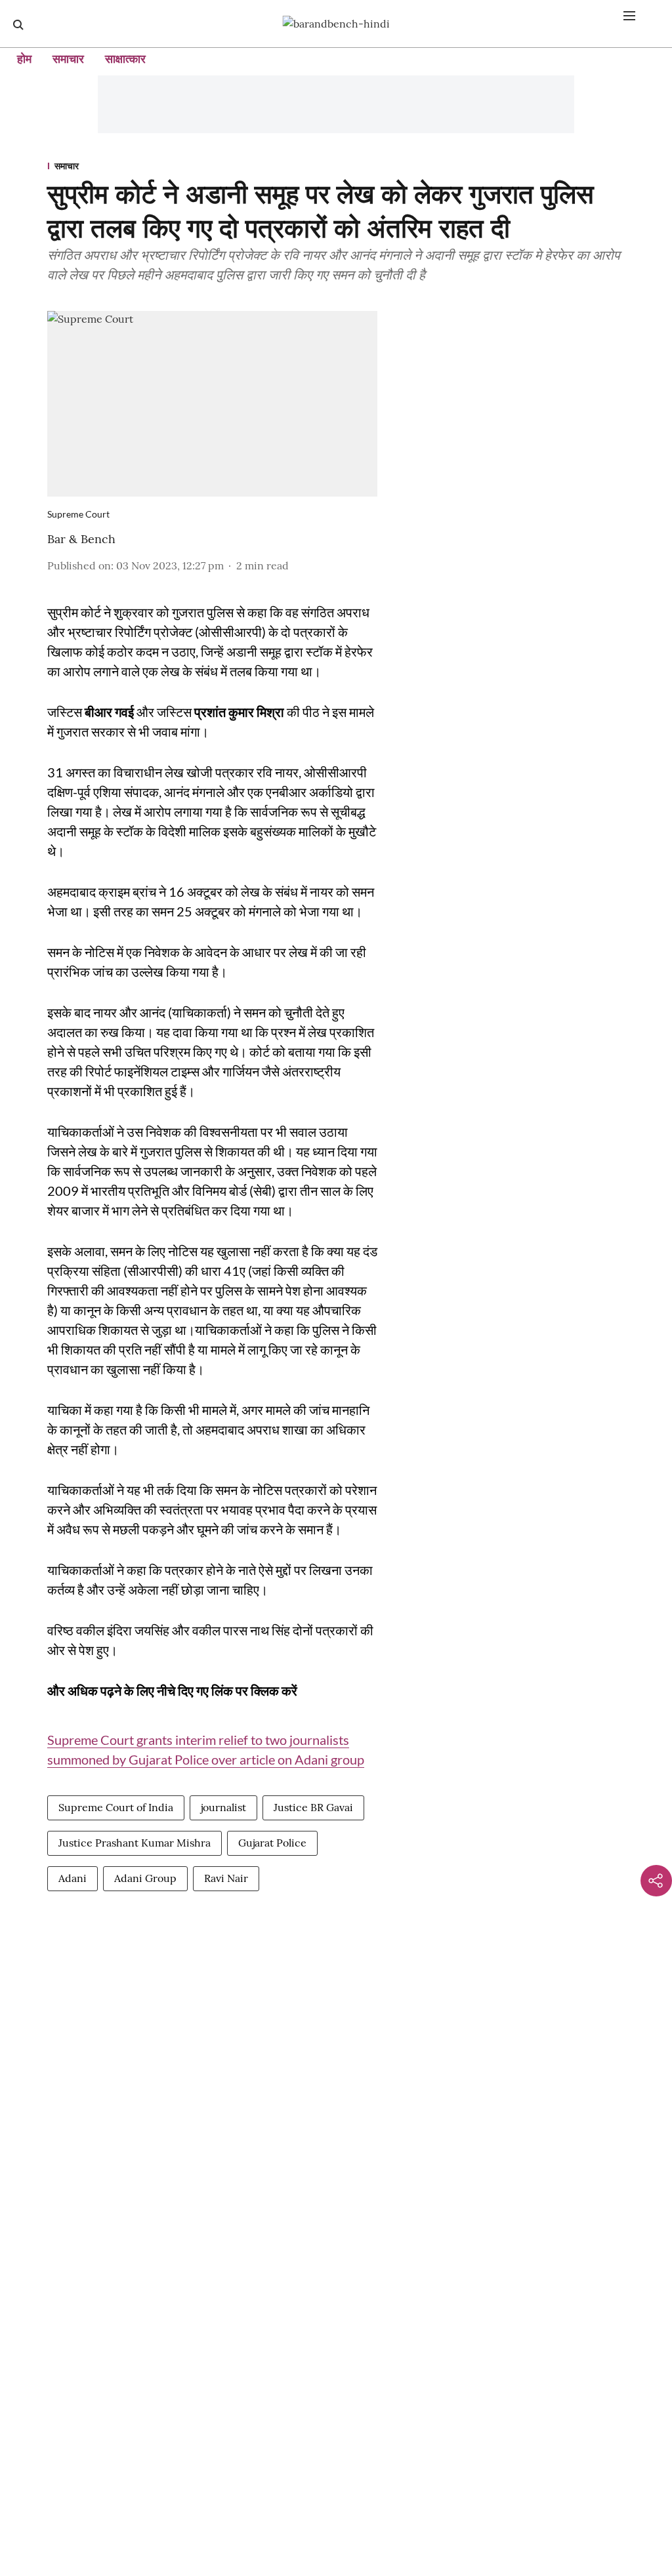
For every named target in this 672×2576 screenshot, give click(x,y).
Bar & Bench (81, 539)
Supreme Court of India (116, 1807)
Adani (73, 1878)
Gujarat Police (272, 1843)
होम (24, 59)
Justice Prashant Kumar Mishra (135, 1843)
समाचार (68, 59)
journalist (223, 1807)
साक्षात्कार (125, 59)
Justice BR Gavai (313, 1807)
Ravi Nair (226, 1878)
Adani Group (145, 1878)
